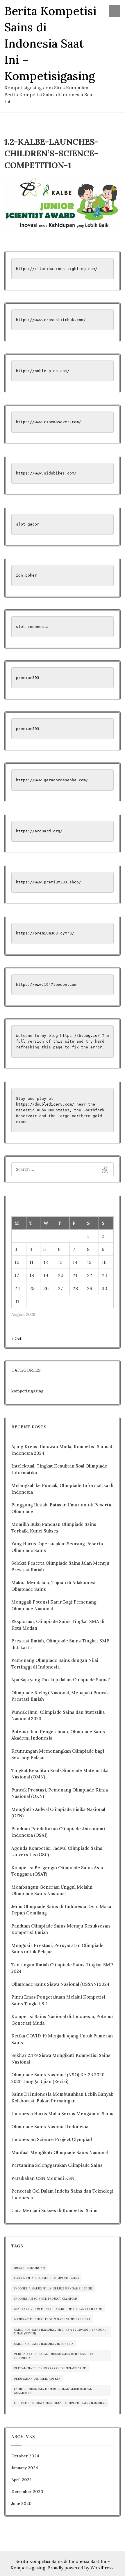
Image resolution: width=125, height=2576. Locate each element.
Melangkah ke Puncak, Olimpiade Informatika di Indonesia (62, 1489)
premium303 (28, 678)
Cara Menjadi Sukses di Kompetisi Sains (54, 2210)
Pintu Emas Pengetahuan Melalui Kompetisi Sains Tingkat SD (58, 2000)
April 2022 (22, 2480)
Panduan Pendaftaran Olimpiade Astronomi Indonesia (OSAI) (58, 1832)
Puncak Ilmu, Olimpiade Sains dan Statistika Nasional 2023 (58, 1715)
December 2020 (27, 2492)
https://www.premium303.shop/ (49, 882)
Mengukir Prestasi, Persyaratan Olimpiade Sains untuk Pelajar (57, 1949)
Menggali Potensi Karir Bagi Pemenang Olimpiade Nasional (54, 1605)
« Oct (16, 1338)
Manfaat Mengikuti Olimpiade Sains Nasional (60, 2152)
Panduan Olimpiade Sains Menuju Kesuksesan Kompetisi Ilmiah (61, 1929)
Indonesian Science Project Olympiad (52, 2139)
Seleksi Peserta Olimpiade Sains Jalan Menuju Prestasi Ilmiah (60, 1566)
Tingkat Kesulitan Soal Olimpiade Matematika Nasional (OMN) (60, 1774)
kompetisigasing (27, 1391)
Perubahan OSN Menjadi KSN (43, 2178)
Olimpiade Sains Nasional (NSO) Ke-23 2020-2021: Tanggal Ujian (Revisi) (59, 2078)
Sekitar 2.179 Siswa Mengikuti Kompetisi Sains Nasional (61, 2059)
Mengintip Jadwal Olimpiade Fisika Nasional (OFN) (58, 1813)
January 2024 (25, 2468)
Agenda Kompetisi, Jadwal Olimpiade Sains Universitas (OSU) (57, 1852)
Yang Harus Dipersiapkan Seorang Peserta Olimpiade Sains (57, 1547)
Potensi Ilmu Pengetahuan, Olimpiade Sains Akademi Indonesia (58, 1735)
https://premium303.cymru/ (45, 933)
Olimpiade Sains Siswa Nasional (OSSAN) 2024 (60, 1984)
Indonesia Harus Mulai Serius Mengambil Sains (62, 2114)
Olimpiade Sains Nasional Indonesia (50, 2127)
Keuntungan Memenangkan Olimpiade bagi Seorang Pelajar (58, 1754)
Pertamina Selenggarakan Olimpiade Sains (57, 2165)
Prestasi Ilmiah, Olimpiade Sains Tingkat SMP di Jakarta (60, 1644)
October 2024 (25, 2456)
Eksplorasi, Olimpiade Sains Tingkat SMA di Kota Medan (58, 1625)
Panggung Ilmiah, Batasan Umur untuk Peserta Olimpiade (61, 1508)
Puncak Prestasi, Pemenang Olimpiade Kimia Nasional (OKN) (60, 1793)
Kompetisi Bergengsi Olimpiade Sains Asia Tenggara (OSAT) (57, 1871)
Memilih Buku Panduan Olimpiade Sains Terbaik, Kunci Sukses (54, 1528)
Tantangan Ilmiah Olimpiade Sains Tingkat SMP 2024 (62, 1968)
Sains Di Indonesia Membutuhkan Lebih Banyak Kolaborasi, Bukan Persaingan (62, 2097)
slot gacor (28, 524)
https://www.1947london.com (46, 984)
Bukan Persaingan (30, 2268)
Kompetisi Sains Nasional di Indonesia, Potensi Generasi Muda (62, 2020)
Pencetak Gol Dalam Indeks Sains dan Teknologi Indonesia (62, 2194)
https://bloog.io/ (80, 1036)
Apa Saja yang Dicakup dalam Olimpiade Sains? (61, 1680)
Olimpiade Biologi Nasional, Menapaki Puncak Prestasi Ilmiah (60, 1696)
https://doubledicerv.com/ (45, 1104)
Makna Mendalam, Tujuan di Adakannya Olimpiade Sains (53, 1586)
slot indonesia (32, 627)
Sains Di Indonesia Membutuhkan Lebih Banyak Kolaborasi (53, 2391)
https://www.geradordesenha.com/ (52, 780)
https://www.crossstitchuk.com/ (52, 320)
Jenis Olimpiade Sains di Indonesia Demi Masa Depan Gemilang (61, 1910)
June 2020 (22, 2503)
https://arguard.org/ (39, 831)
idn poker (26, 575)
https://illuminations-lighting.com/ (57, 269)
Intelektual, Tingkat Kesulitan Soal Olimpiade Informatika (59, 1469)
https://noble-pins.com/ (43, 371)
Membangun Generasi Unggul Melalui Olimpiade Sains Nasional (52, 1890)
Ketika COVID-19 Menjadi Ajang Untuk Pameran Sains (62, 2039)
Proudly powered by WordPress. (81, 2568)
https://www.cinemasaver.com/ (49, 422)
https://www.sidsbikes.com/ (46, 473)
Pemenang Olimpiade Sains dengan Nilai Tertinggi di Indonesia (55, 1664)
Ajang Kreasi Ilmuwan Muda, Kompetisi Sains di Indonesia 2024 (63, 1450)
